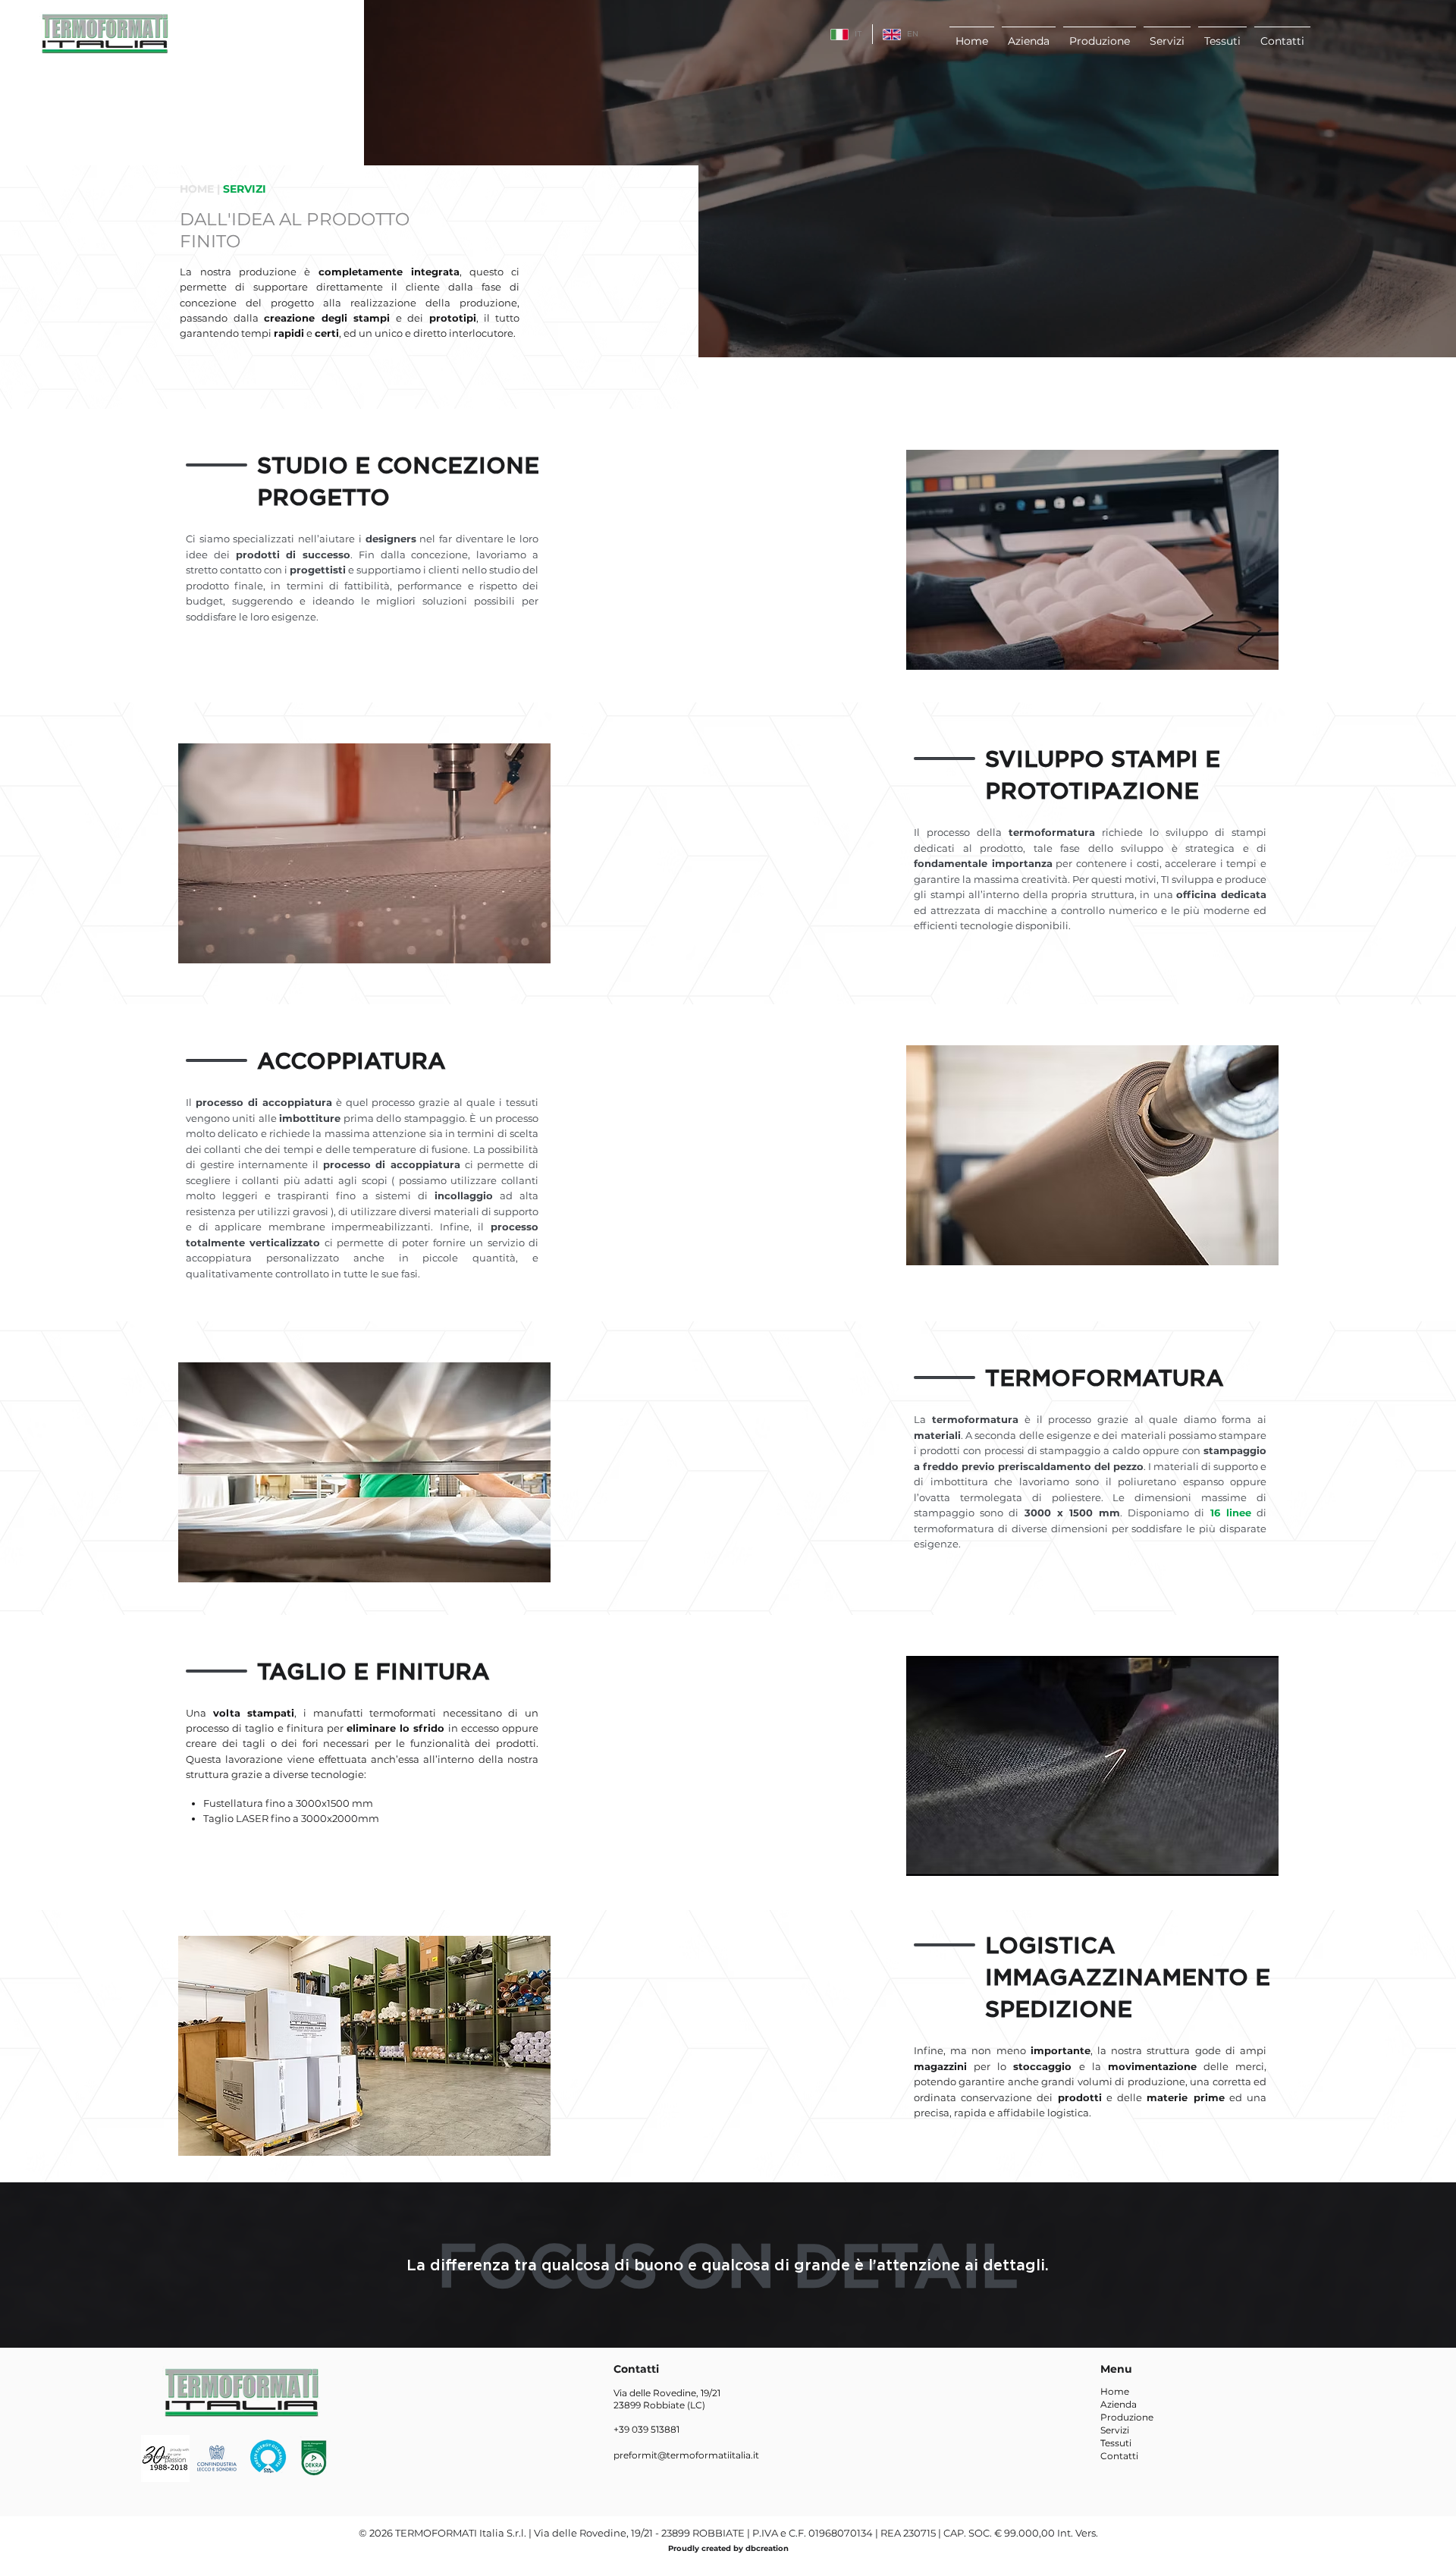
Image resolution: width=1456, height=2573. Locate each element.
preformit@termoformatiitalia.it (686, 2455)
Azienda (1119, 2404)
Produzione (1127, 2417)
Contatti (1119, 2456)
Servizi (1115, 2430)
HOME (197, 189)
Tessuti (1116, 2443)
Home (1115, 2391)
